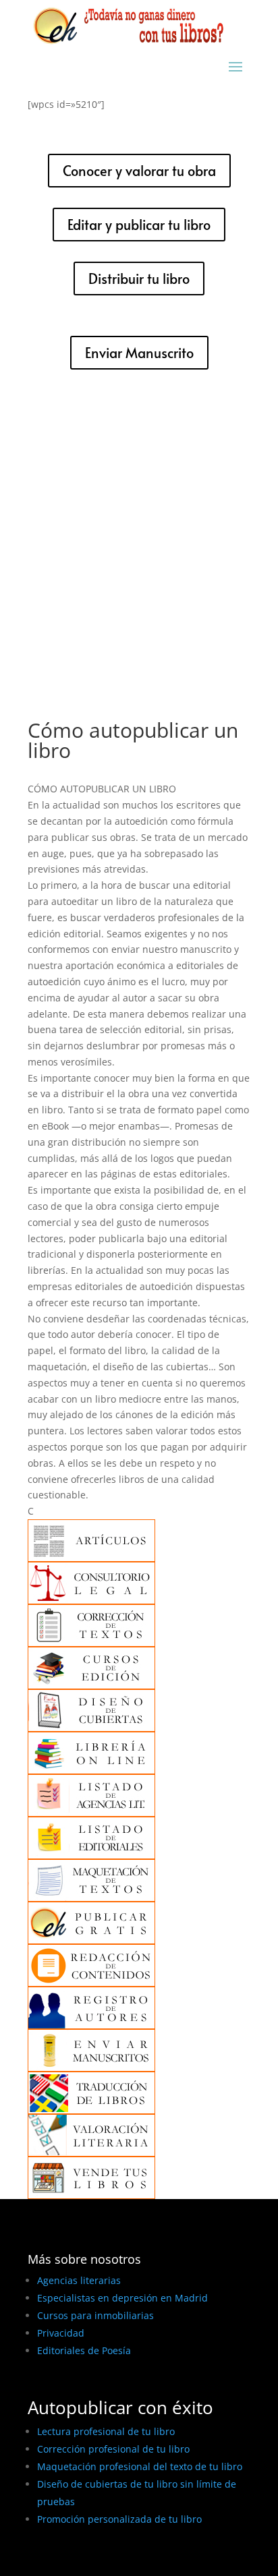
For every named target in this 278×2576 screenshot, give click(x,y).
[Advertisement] (139, 535)
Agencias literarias (79, 2280)
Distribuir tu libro (139, 279)
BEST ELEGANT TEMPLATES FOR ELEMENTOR (128, 2561)
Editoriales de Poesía (84, 2350)
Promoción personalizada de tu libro (119, 2519)
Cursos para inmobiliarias (95, 2315)
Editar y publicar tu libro (139, 225)
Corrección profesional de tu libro (113, 2449)
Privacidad (61, 2333)
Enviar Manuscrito (139, 353)
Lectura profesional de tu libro (106, 2431)
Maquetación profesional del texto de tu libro (140, 2466)
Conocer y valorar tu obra (139, 171)
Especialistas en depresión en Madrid (122, 2298)
